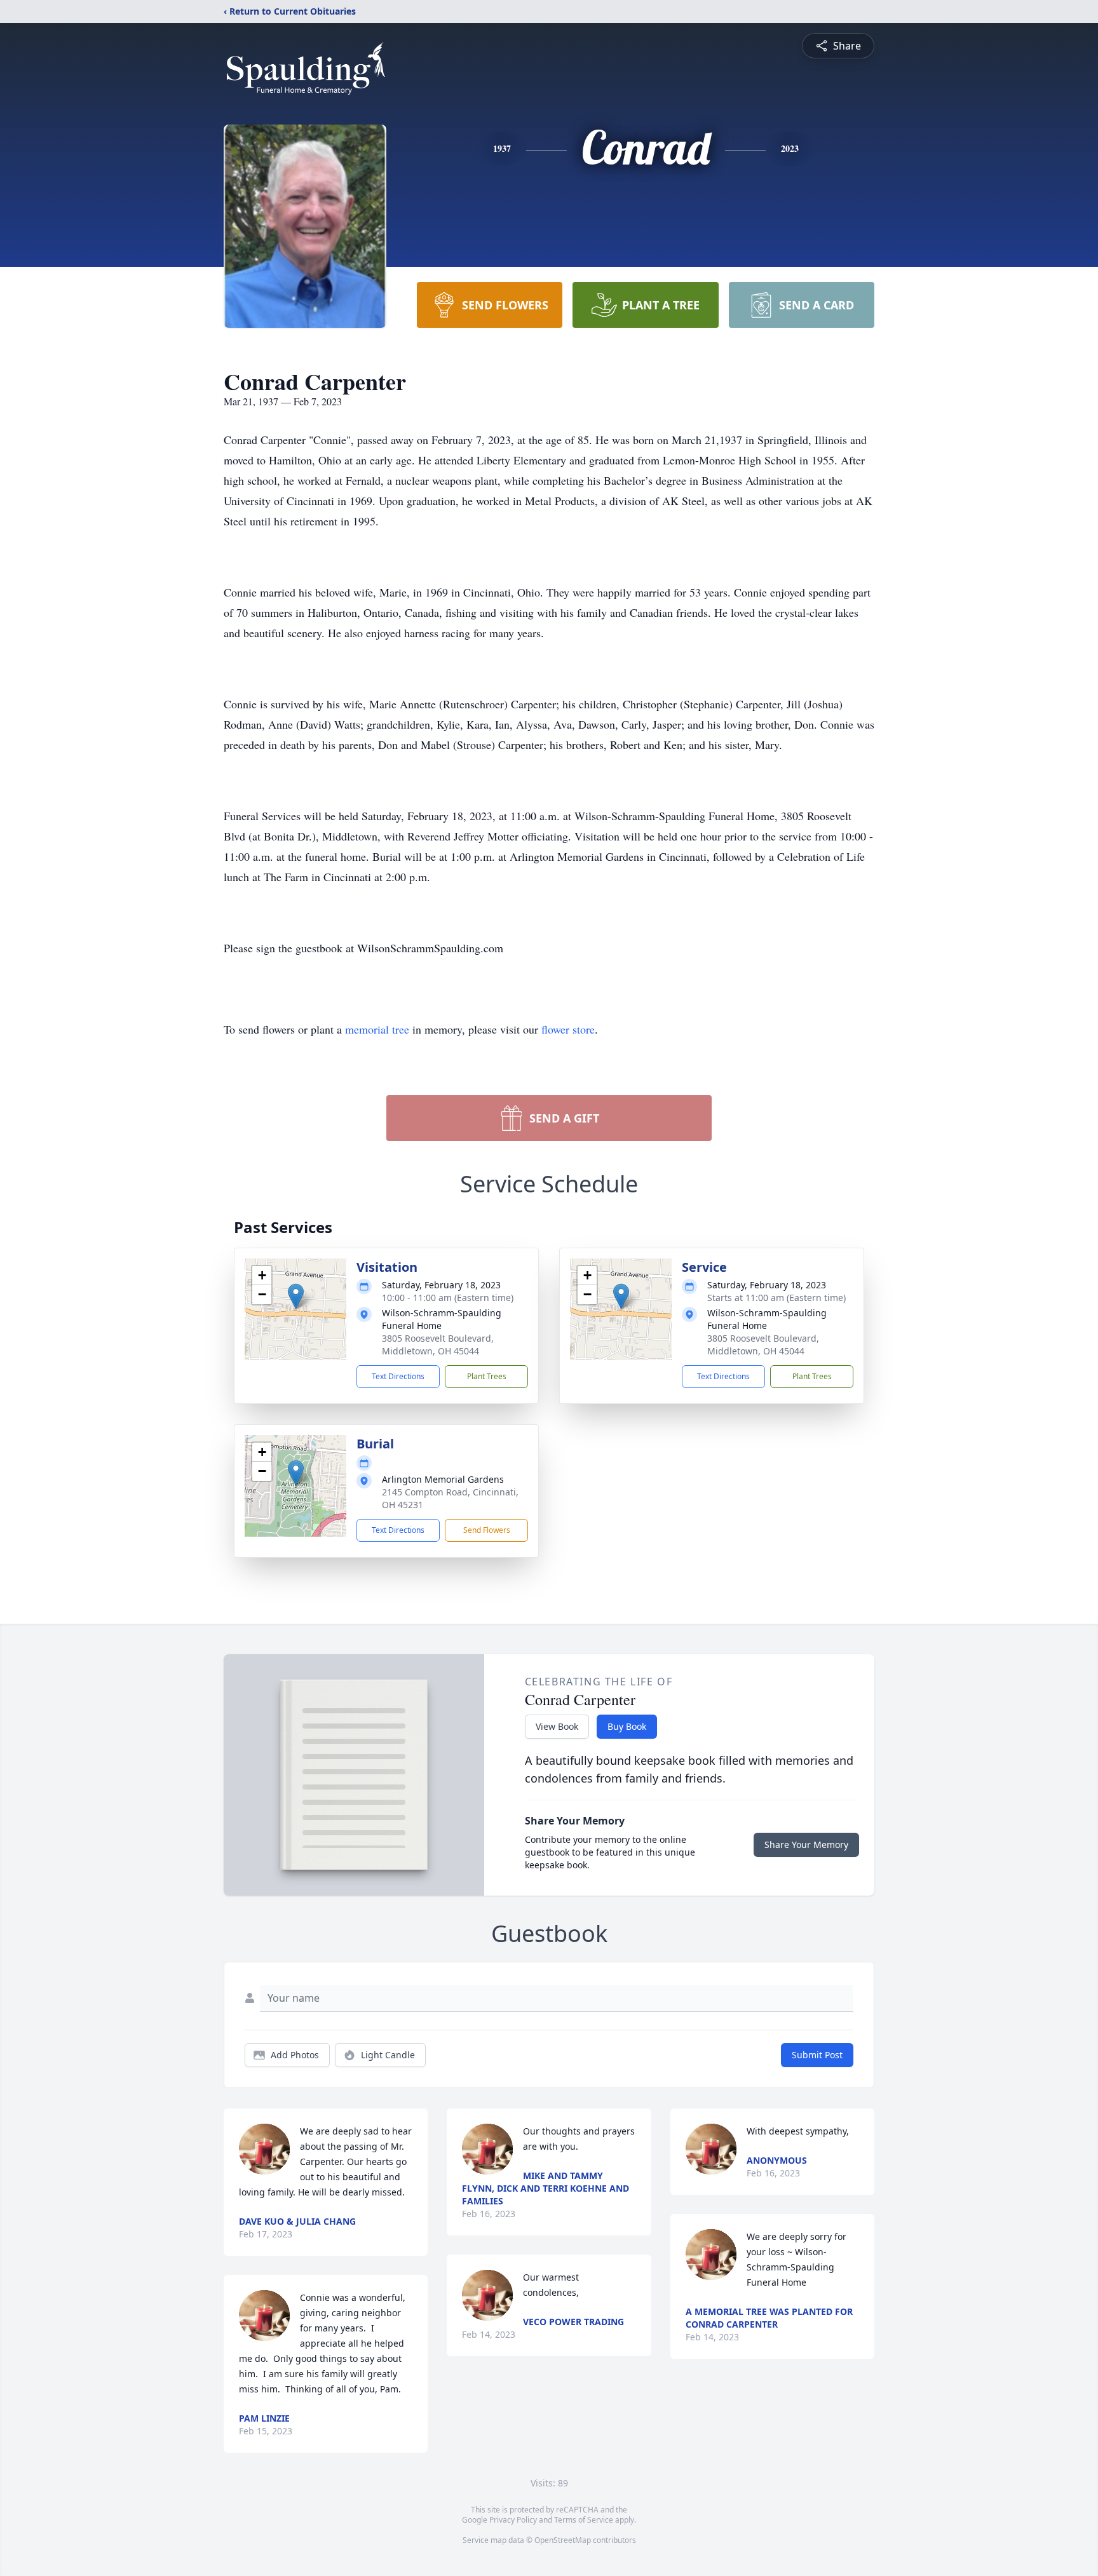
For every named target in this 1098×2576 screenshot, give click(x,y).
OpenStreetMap (563, 2540)
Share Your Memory (806, 1844)
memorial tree (377, 1029)
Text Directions (398, 1376)
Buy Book (627, 1726)
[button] (296, 1296)
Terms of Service (584, 2520)
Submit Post (817, 2055)
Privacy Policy (513, 2520)
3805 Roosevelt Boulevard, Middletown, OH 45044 (438, 1345)
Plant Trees (487, 1376)
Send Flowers (487, 1530)
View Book (557, 1726)
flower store (568, 1029)
